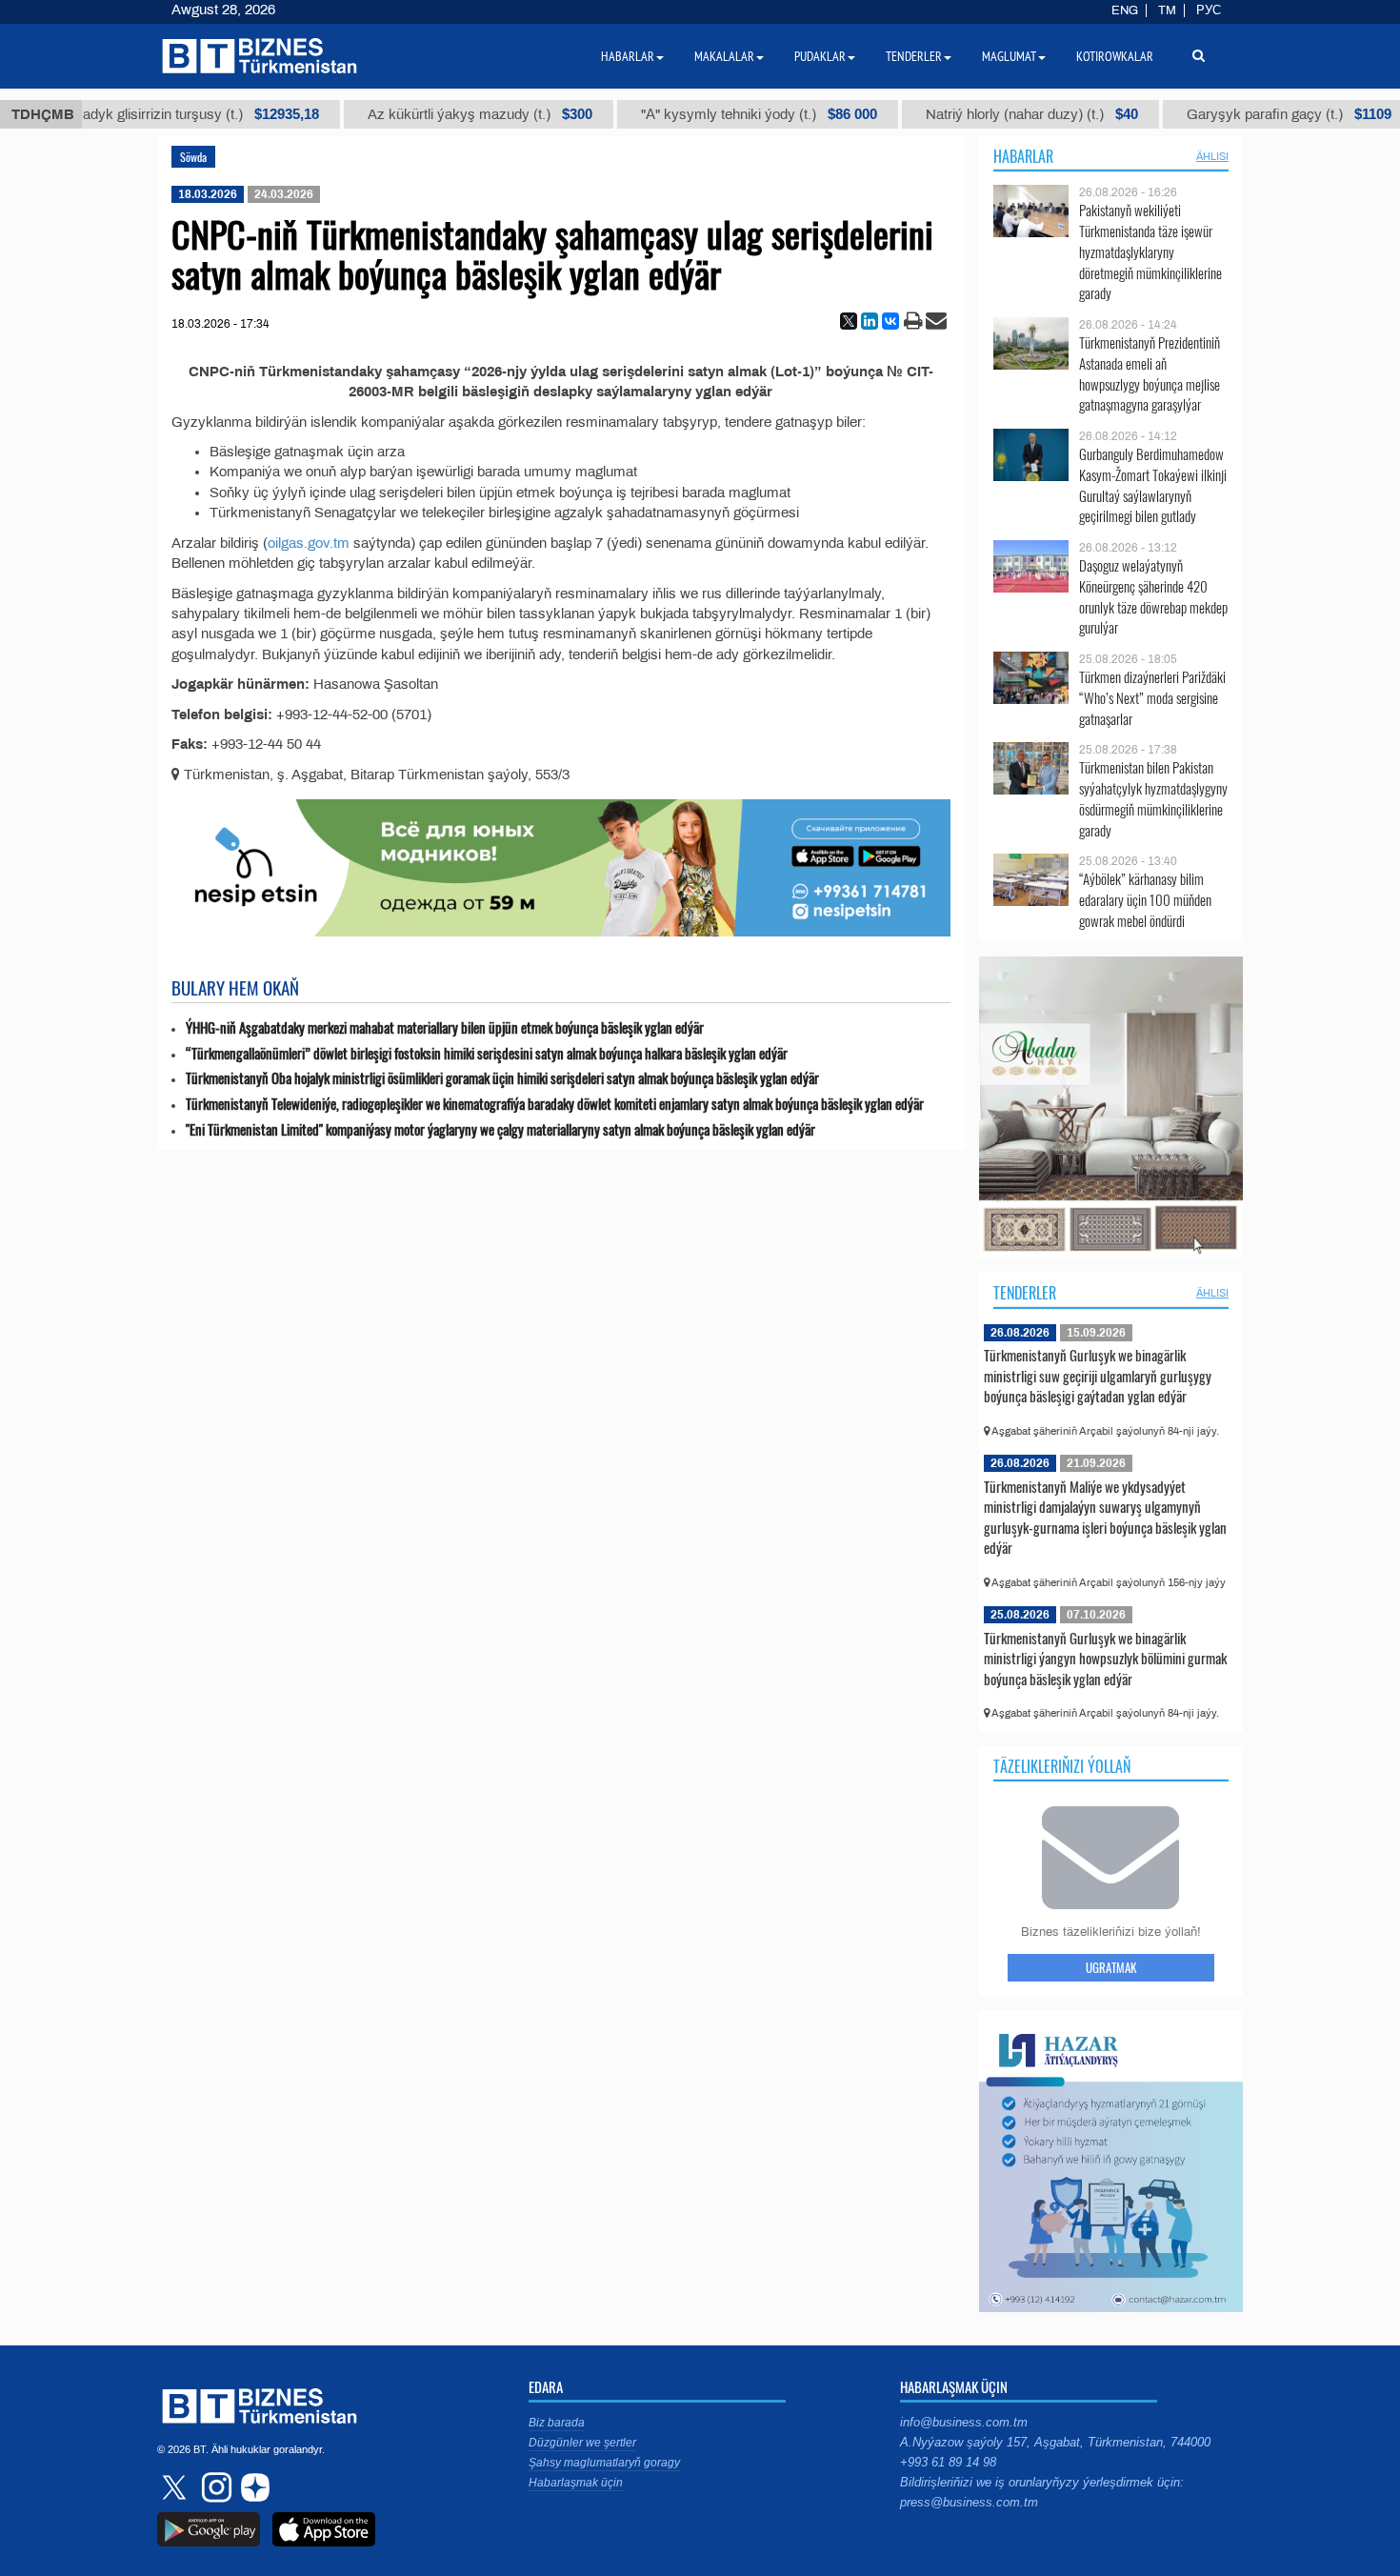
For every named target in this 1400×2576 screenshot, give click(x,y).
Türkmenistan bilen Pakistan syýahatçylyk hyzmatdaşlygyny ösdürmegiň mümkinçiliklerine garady (1153, 798)
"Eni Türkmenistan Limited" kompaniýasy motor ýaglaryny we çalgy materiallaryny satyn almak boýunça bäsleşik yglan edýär (500, 1129)
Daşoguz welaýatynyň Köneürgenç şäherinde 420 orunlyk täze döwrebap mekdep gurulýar (1153, 596)
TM (1167, 10)
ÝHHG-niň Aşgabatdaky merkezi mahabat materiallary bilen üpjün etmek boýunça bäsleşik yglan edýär (445, 1027)
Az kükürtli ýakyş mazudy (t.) (415, 114)
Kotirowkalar (1115, 56)
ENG (1125, 10)
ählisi (1212, 156)
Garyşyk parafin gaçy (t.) (1224, 114)
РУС (1209, 10)
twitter (176, 2487)
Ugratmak (1111, 1967)
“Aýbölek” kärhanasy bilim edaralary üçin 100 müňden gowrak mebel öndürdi (1145, 900)
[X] (849, 321)
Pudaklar (820, 56)
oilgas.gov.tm (309, 543)
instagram (214, 2487)
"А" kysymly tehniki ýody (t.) (694, 114)
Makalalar (724, 56)
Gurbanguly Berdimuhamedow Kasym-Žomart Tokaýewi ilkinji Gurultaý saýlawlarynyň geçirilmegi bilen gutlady (1153, 485)
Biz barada (557, 2423)
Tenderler (1025, 1293)
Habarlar (1023, 156)
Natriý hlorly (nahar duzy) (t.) (967, 114)
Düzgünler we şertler (582, 2443)
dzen (252, 2487)
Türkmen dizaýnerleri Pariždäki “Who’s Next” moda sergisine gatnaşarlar (1152, 698)
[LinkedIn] (870, 321)
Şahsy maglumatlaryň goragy (604, 2463)
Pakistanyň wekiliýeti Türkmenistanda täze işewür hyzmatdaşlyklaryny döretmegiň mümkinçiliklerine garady (1150, 252)
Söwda (193, 157)
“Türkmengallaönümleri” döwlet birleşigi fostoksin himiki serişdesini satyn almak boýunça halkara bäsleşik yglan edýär (487, 1053)
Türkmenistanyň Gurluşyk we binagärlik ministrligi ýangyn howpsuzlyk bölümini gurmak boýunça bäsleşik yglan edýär (1105, 1658)
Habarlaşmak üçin (576, 2483)
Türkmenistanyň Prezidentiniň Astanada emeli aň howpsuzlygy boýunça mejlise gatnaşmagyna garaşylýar (1150, 373)
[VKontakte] (890, 321)
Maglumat (1009, 56)
